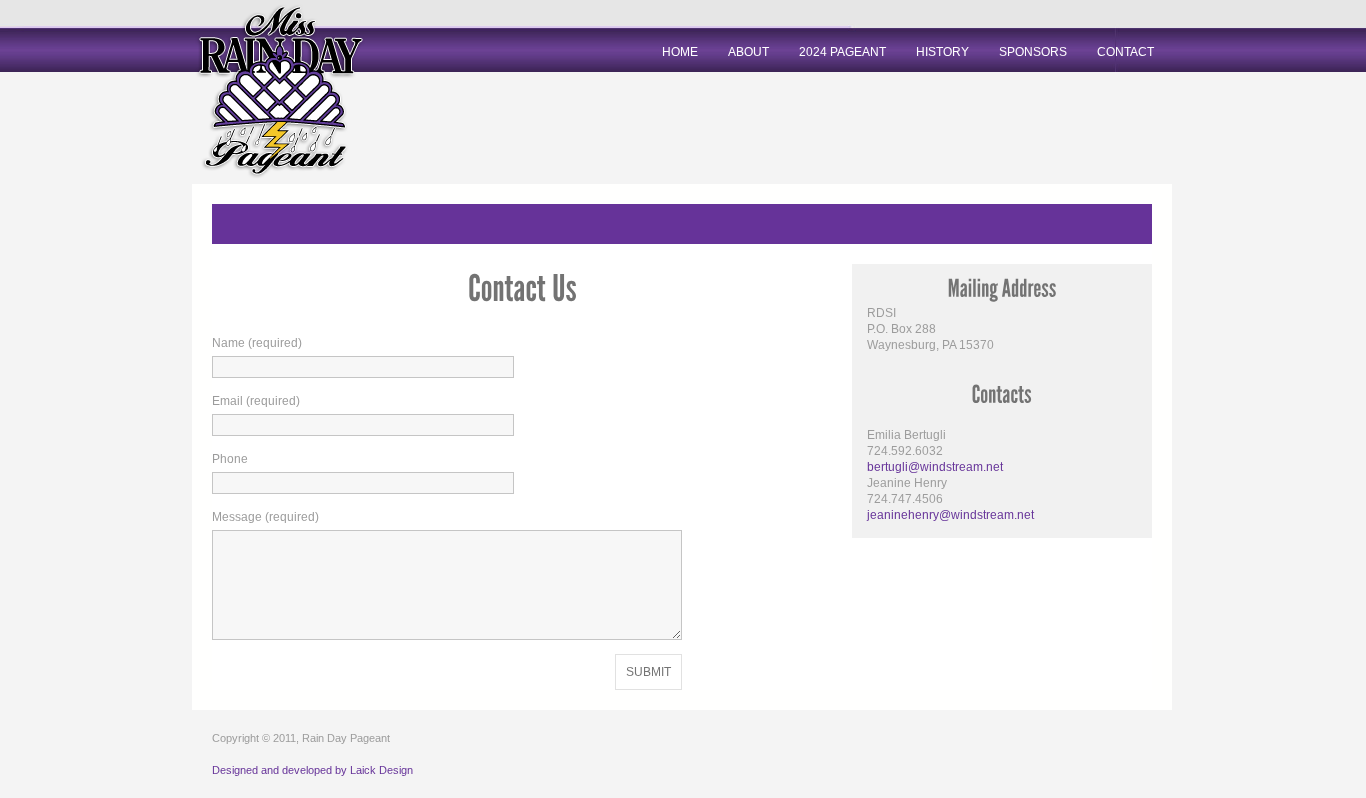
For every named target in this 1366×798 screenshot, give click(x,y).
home (680, 52)
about (748, 52)
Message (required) (265, 517)
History (942, 52)
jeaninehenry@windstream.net (950, 515)
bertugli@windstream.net (935, 467)
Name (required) (257, 343)
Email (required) (256, 401)
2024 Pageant (842, 52)
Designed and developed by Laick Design (312, 770)
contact (1125, 52)
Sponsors (1033, 52)
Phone (230, 459)
